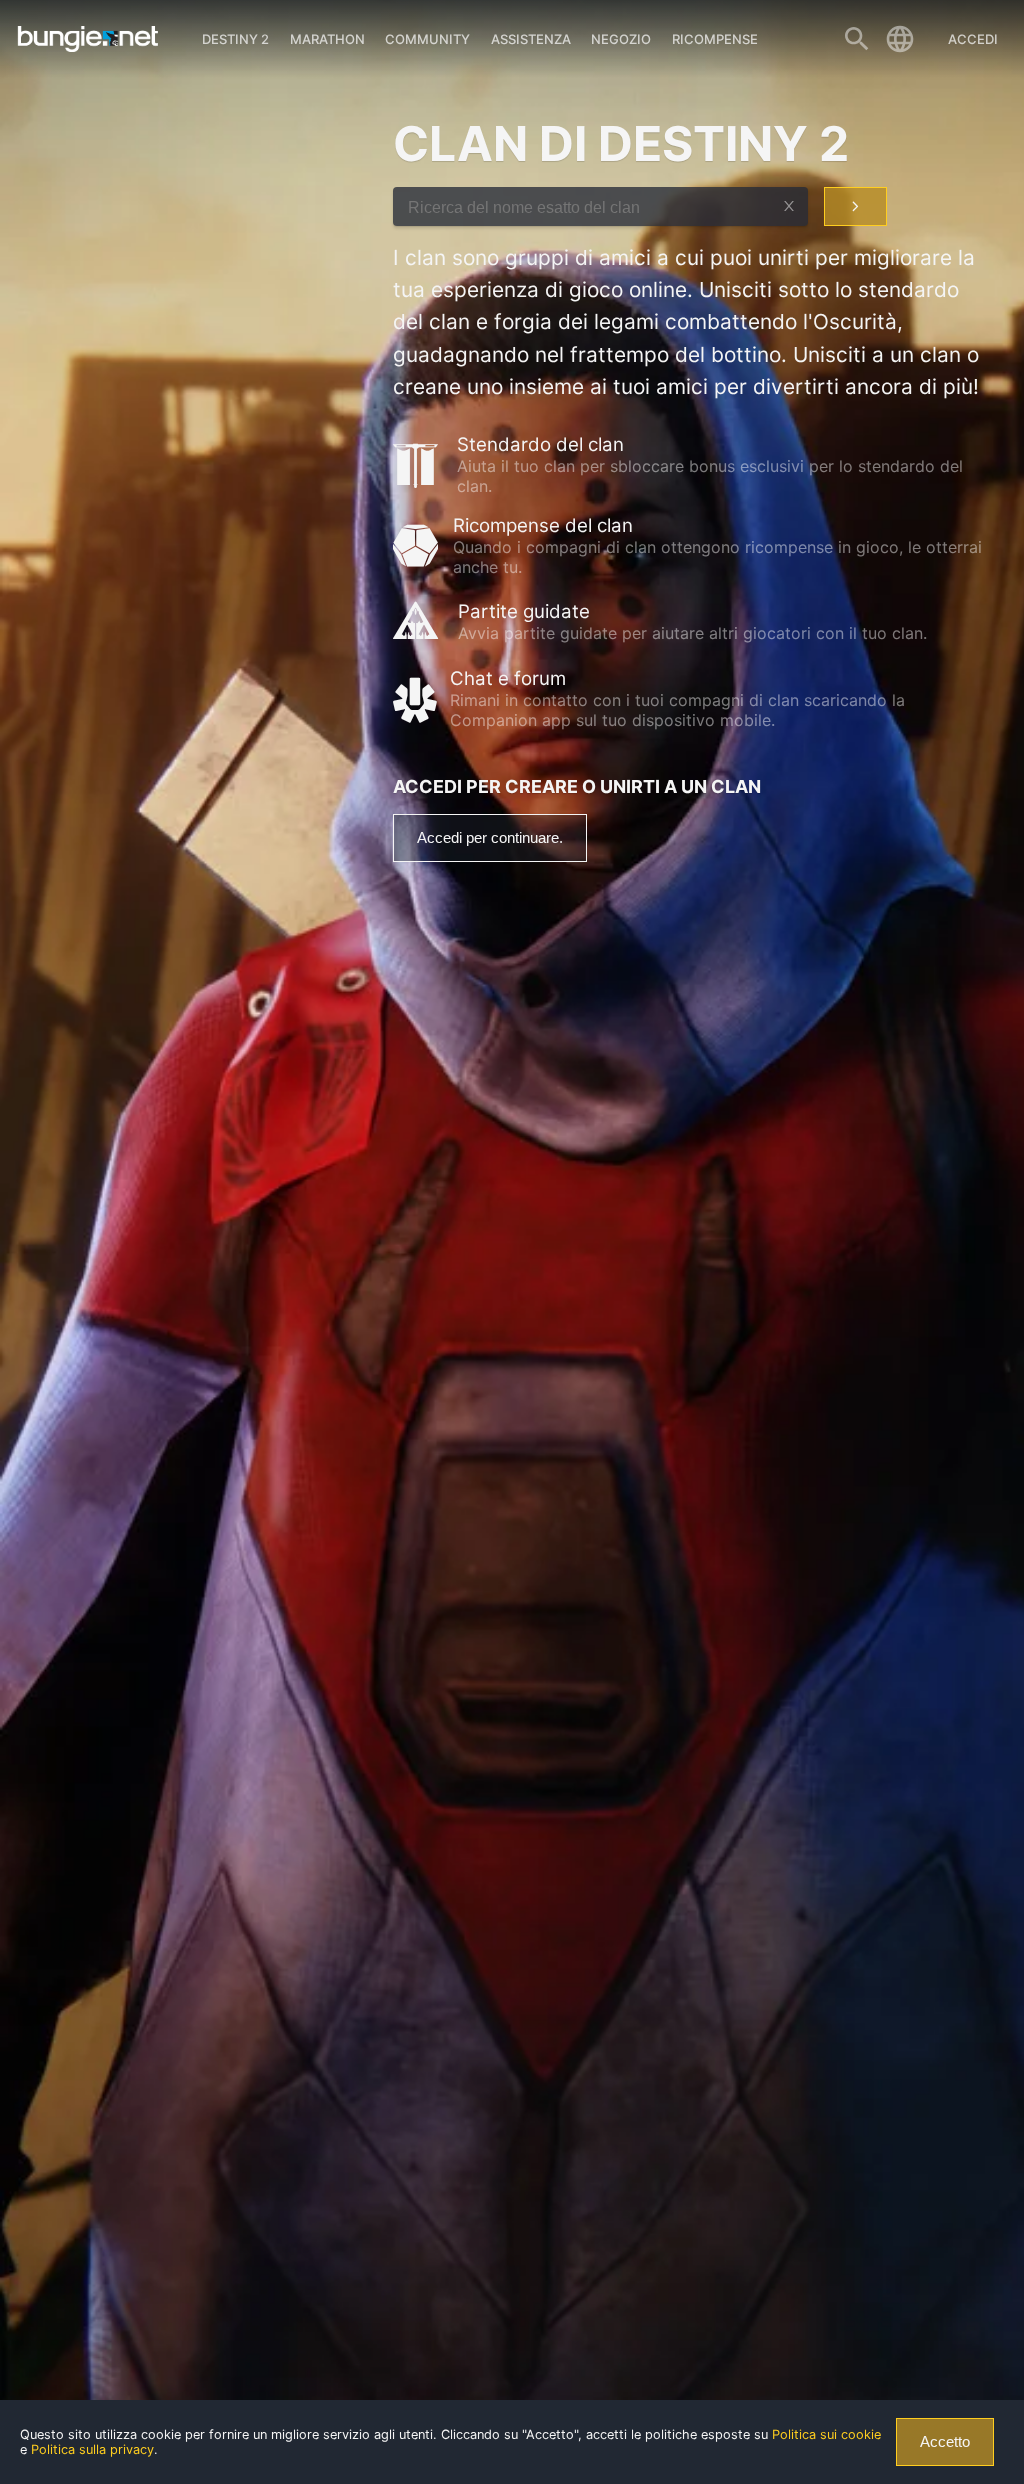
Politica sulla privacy (92, 2449)
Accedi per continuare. (490, 838)
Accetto (945, 2442)
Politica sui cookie (826, 2434)
